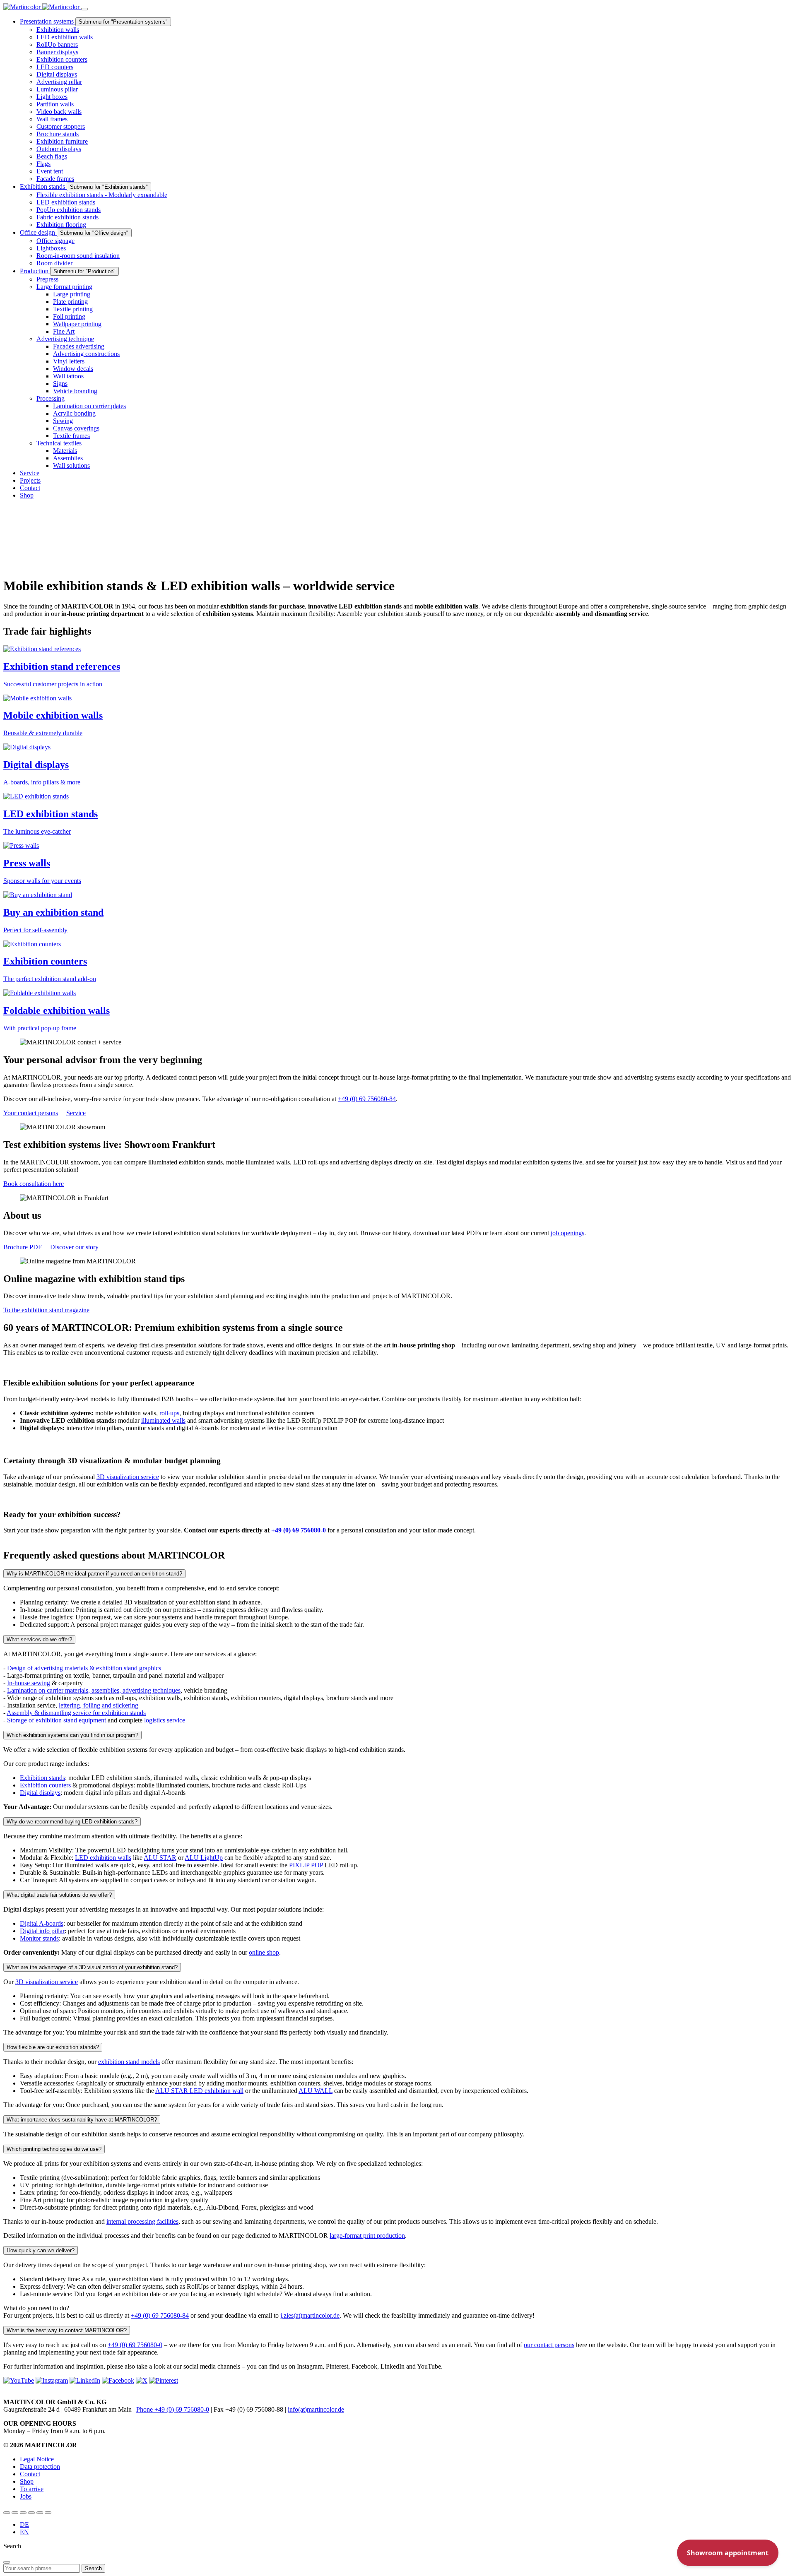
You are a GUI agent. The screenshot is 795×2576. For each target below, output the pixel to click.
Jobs (26, 2496)
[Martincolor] (42, 7)
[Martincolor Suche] (48, 2513)
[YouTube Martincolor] (7, 2513)
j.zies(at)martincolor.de (310, 2315)
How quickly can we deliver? (41, 2250)
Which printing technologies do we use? (54, 2149)
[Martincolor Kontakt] (23, 2513)
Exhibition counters (45, 1785)
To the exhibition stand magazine (46, 1310)
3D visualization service (128, 1477)
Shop (27, 2481)
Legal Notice (37, 2459)
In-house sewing (29, 1683)
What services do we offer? (39, 1639)
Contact (30, 2474)
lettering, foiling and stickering (99, 1705)
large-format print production (367, 2236)
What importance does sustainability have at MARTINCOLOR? (82, 2120)
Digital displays (40, 1793)
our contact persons (549, 2345)
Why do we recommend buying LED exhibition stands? (72, 1822)
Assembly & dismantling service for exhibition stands (76, 1713)
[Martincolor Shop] (15, 2513)
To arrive (32, 2489)
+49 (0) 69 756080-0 (135, 2345)
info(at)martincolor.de (316, 2409)
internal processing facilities (142, 2221)
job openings (567, 1233)
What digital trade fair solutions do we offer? (59, 1895)
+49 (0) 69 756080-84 (367, 1099)
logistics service (165, 1720)
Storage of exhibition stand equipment (57, 1720)
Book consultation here (34, 1184)
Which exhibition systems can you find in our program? (72, 1735)
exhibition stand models (129, 2062)
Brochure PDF (23, 1247)
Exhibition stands (42, 1778)
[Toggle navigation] (84, 9)
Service (76, 1113)
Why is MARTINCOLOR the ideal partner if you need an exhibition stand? (94, 1574)
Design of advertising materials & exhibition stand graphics (84, 1668)
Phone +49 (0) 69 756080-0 (173, 2409)
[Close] (7, 2562)
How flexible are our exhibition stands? (53, 2047)
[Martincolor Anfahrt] (40, 2513)
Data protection (40, 2467)
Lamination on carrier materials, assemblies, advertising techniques (94, 1690)
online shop (264, 1952)
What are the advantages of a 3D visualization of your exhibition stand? (92, 1967)
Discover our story (74, 1247)
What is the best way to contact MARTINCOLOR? (67, 2330)
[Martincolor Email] (31, 2513)
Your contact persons (31, 1113)
